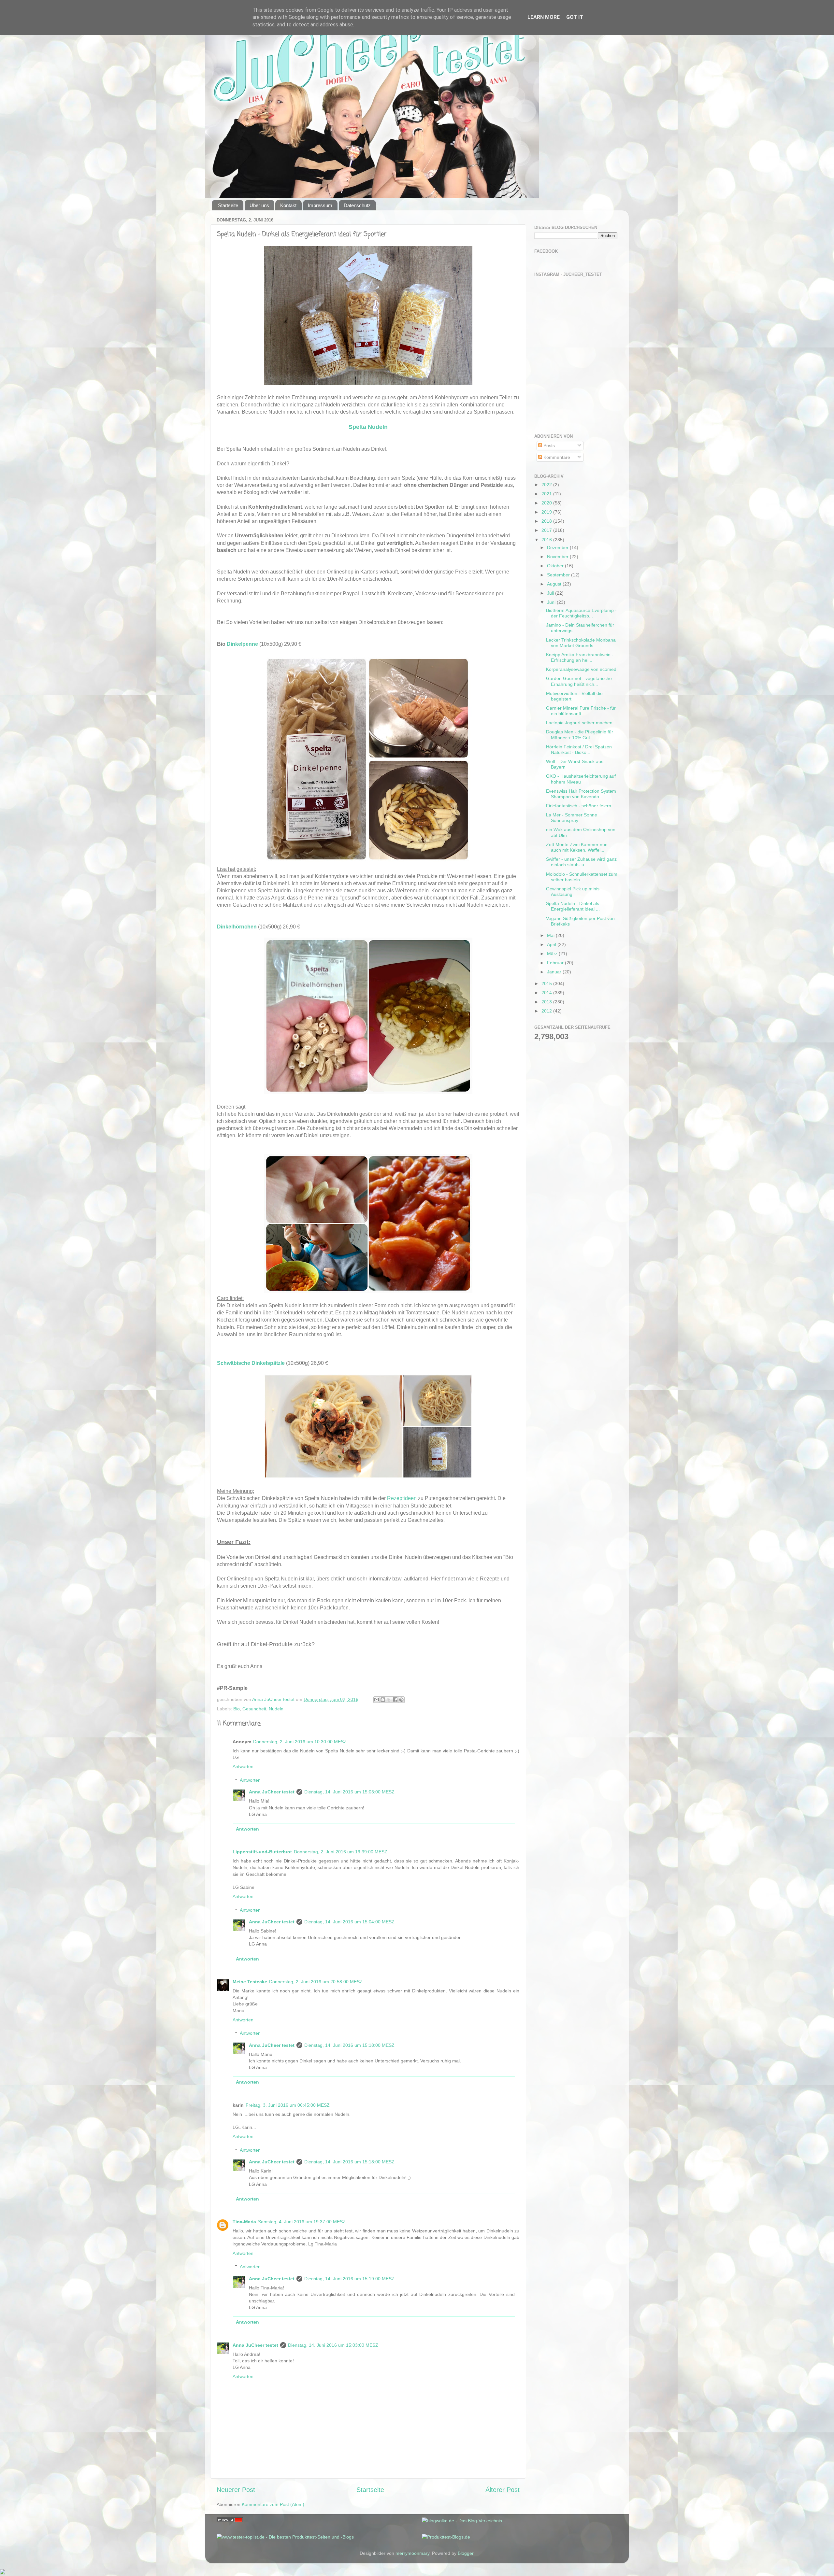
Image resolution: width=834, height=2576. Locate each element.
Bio (237, 1709)
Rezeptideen (402, 1498)
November (558, 557)
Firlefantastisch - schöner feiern (579, 806)
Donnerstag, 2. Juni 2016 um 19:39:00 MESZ (341, 1852)
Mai (551, 935)
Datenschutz (357, 205)
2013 (547, 1002)
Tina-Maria (244, 2222)
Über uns (259, 205)
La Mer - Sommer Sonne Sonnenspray (572, 818)
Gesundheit (254, 1709)
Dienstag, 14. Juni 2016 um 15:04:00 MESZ (349, 1922)
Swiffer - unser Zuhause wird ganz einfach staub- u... (581, 862)
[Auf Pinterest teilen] (401, 1700)
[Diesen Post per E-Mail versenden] (377, 1700)
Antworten (243, 1766)
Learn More (544, 17)
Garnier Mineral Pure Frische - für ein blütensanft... (581, 711)
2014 (547, 993)
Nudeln (276, 1709)
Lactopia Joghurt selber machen (579, 723)
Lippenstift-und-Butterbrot (262, 1852)
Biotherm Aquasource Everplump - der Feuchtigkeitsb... (581, 613)
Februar (556, 963)
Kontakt (288, 205)
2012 (547, 1011)
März (553, 954)
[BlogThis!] (383, 1700)
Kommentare (556, 457)
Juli (551, 593)
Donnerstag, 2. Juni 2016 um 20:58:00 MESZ (316, 1982)
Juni (552, 602)
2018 (547, 521)
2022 (547, 485)
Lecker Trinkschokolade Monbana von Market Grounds (581, 643)
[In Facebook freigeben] (395, 1700)
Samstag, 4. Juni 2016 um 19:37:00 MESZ (302, 2222)
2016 (547, 540)
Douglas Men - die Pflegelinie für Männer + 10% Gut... (580, 735)
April (552, 944)
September (559, 575)
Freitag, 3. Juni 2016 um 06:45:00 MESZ (288, 2105)
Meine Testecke (250, 1982)
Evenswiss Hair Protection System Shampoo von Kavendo (581, 794)
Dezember (558, 547)
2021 (547, 494)
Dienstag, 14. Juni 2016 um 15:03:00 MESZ (349, 1792)
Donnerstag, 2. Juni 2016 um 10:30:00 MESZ (300, 1742)
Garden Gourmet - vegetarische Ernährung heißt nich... (579, 681)
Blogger (466, 2553)
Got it (575, 17)
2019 (547, 512)
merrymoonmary (412, 2553)
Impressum (320, 205)
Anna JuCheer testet (272, 1792)
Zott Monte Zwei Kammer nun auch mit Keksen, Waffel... (577, 847)
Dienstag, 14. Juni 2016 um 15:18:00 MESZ (349, 2045)
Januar (555, 972)
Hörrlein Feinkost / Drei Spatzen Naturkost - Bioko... (579, 750)
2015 (547, 984)
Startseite (228, 205)
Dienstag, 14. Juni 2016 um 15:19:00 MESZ (349, 2279)
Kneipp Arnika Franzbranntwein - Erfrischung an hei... (580, 657)
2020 (547, 503)
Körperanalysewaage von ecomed (581, 669)
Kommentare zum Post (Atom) (273, 2504)
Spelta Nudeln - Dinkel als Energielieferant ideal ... (573, 906)
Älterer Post (503, 2490)
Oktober (556, 566)
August (555, 584)
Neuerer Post (236, 2490)
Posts (548, 446)
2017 (547, 530)
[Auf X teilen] (389, 1700)
